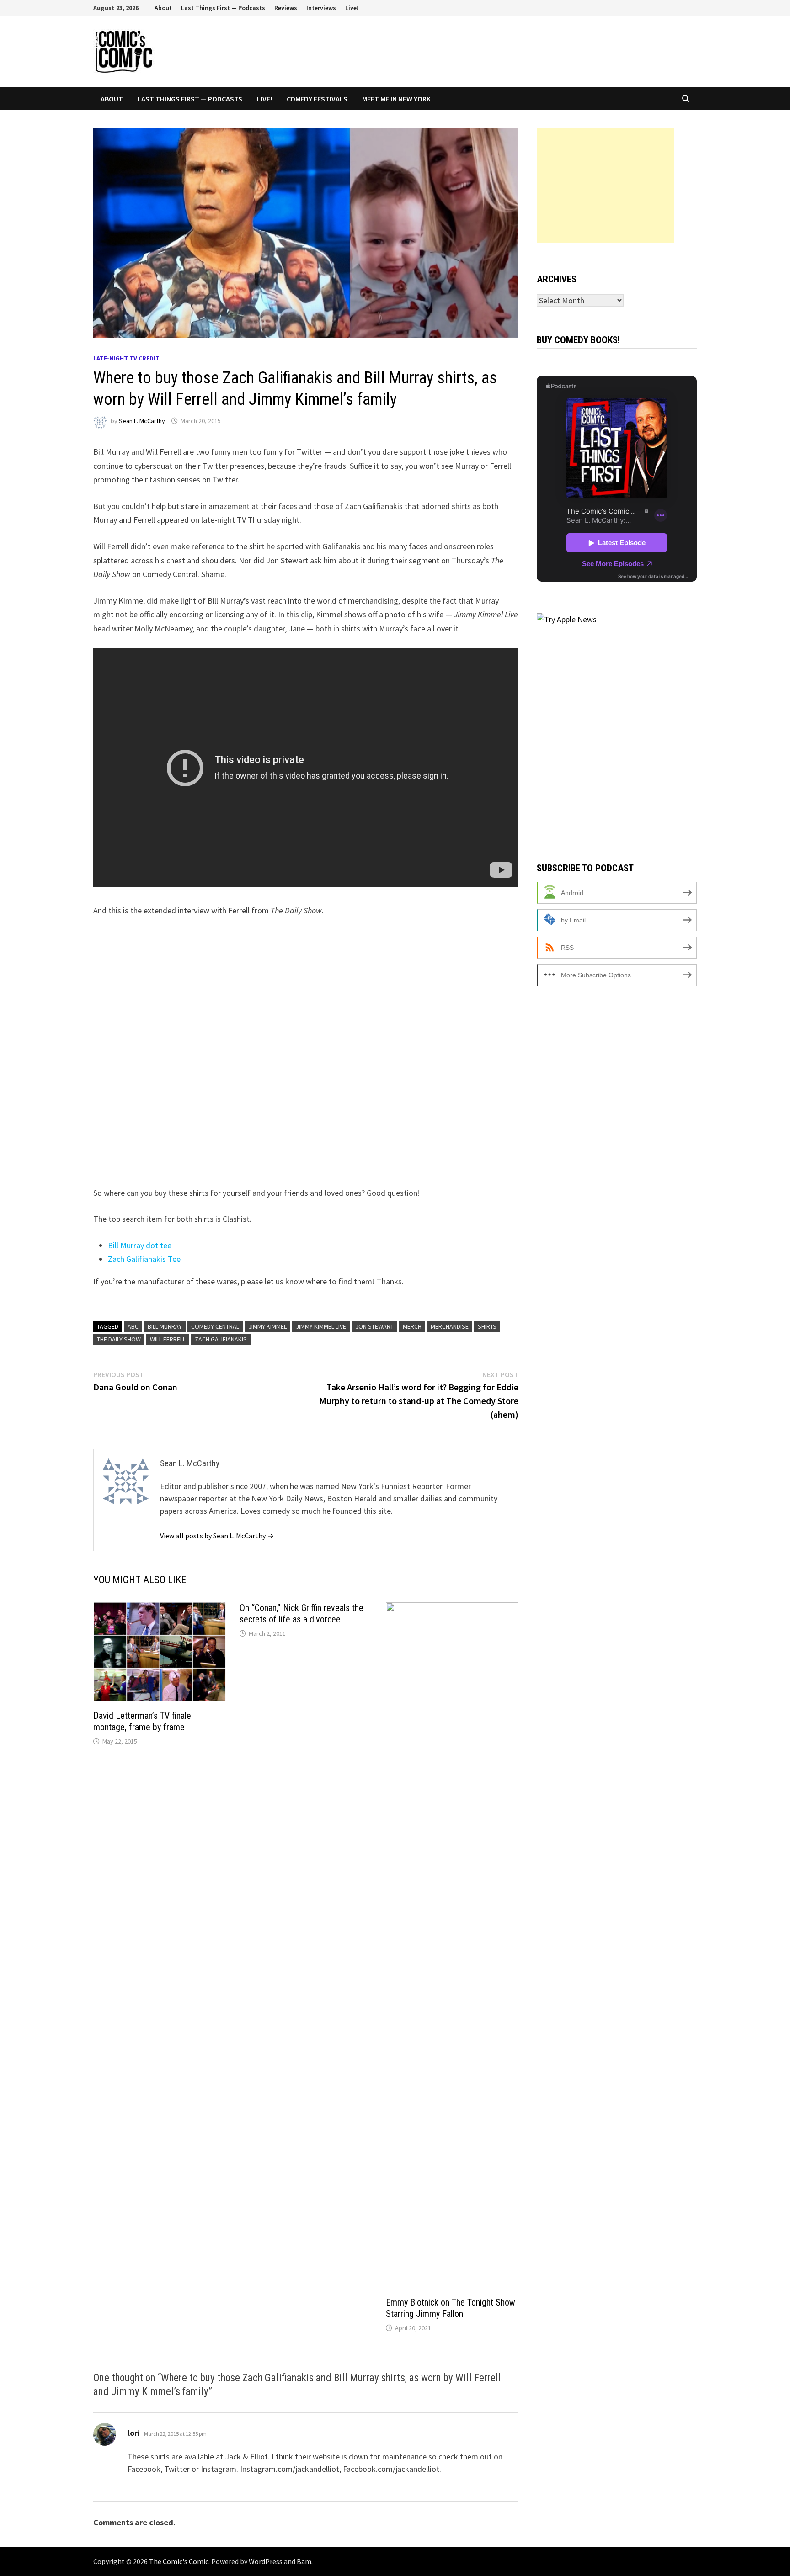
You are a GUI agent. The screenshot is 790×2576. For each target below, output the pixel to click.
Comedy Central (215, 1326)
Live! (352, 8)
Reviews (286, 8)
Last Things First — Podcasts (223, 8)
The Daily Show (119, 1339)
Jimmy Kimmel (267, 1326)
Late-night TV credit (126, 358)
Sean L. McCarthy (142, 421)
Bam (304, 2561)
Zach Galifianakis (221, 1339)
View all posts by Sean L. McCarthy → (217, 1536)
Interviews (321, 8)
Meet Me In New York (396, 99)
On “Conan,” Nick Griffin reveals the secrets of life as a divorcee (302, 1614)
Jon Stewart (374, 1326)
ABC (133, 1326)
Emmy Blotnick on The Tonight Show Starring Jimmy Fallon (451, 2308)
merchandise (450, 1326)
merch (412, 1326)
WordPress (266, 2561)
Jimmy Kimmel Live (321, 1326)
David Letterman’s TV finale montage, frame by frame (142, 1721)
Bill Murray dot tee (140, 1245)
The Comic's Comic (179, 2561)
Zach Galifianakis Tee (144, 1259)
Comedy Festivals (317, 99)
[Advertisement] (605, 186)
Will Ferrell (168, 1339)
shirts (487, 1326)
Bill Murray (165, 1326)
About (163, 8)
